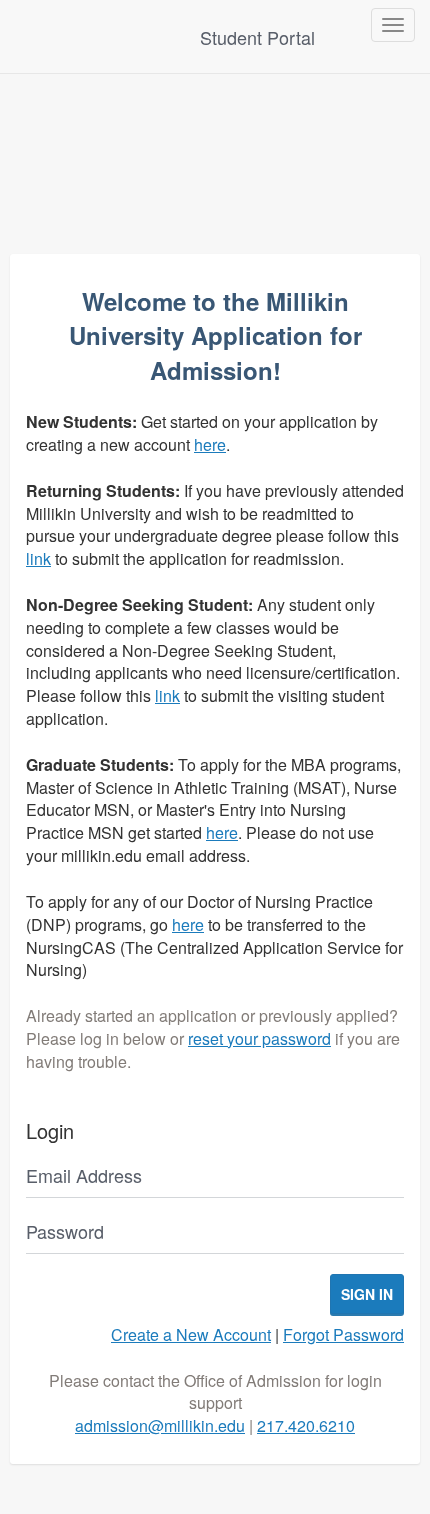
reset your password (259, 1038)
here (210, 444)
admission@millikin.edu (160, 1425)
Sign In (367, 1294)
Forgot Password (343, 1334)
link (38, 558)
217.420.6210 (306, 1425)
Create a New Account (191, 1334)
